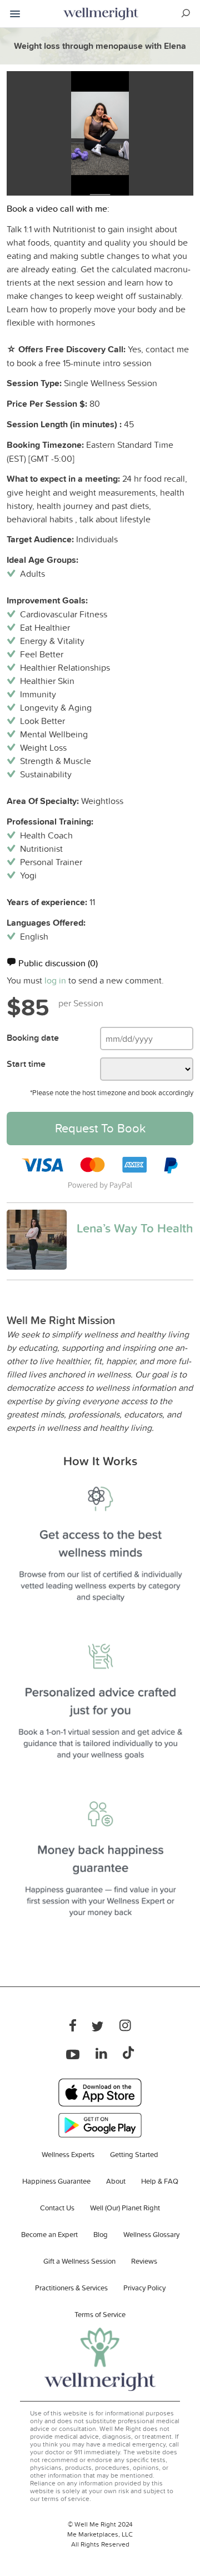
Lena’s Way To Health (135, 1228)
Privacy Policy (144, 2288)
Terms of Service (100, 2314)
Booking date (33, 1038)
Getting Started (134, 2154)
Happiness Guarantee (56, 2181)
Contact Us (57, 2208)
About (116, 2181)
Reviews (144, 2261)
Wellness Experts (68, 2154)
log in (55, 980)
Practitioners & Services (71, 2288)
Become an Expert (49, 2234)
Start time (26, 1064)
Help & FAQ (160, 2181)
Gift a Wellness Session (79, 2261)
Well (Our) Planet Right (125, 2208)
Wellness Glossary (151, 2234)
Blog (101, 2234)
